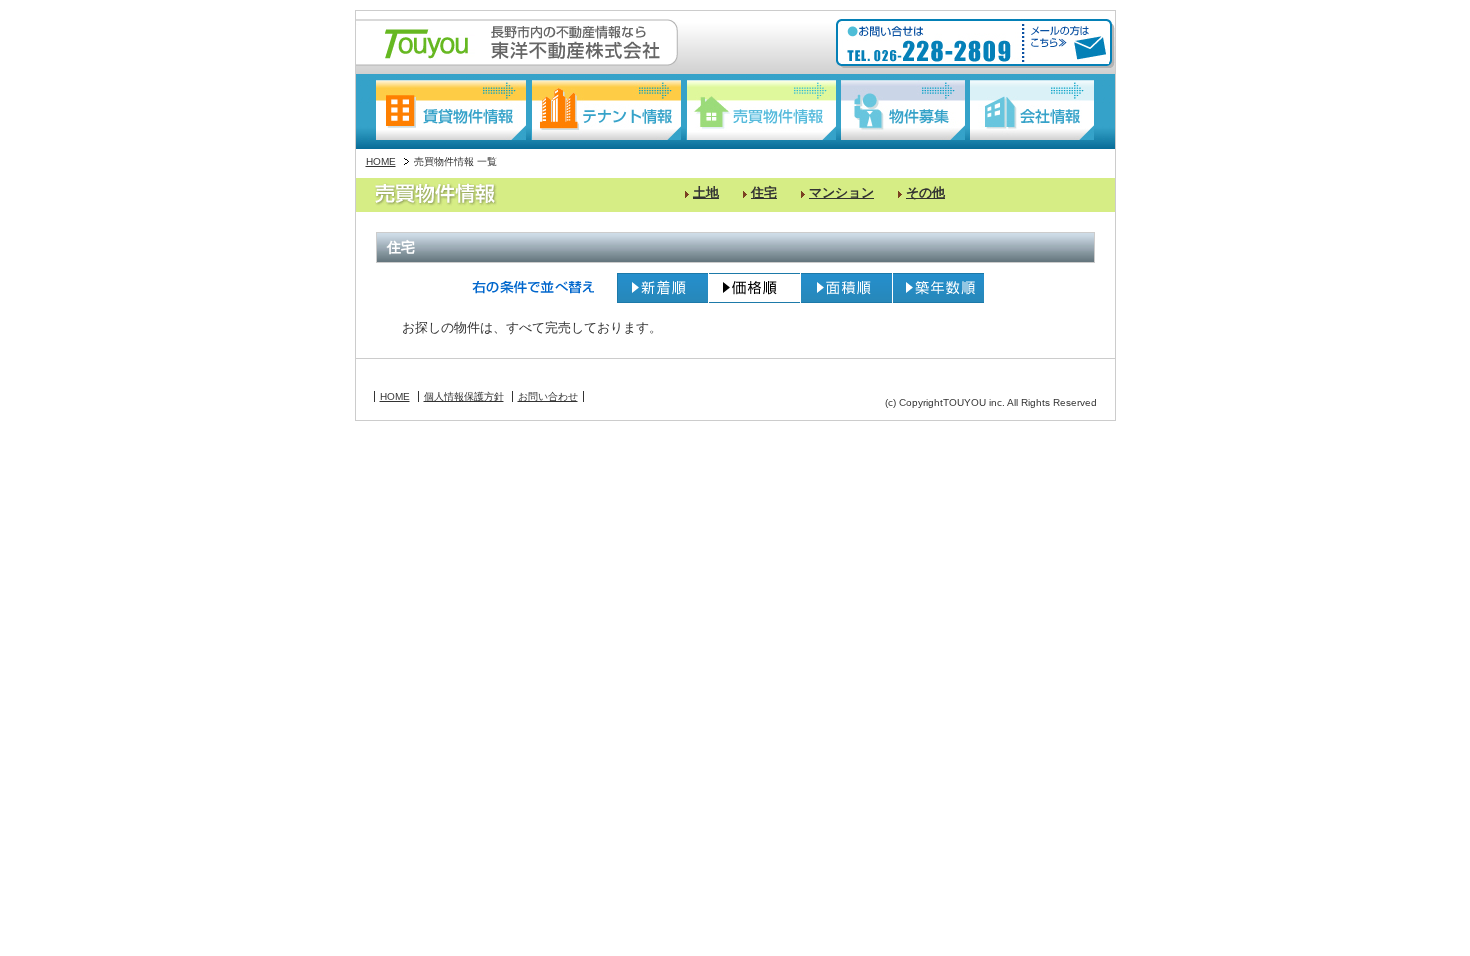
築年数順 (938, 288)
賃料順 (754, 288)
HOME (381, 161)
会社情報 (1032, 110)
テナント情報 (606, 110)
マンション (841, 192)
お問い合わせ (548, 396)
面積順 (846, 288)
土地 (706, 192)
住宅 (764, 192)
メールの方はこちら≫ (1065, 44)
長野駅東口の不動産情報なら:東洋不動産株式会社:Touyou (517, 42)
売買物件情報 (761, 110)
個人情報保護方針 (464, 396)
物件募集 (903, 110)
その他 (925, 192)
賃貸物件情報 (451, 110)
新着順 (662, 288)
